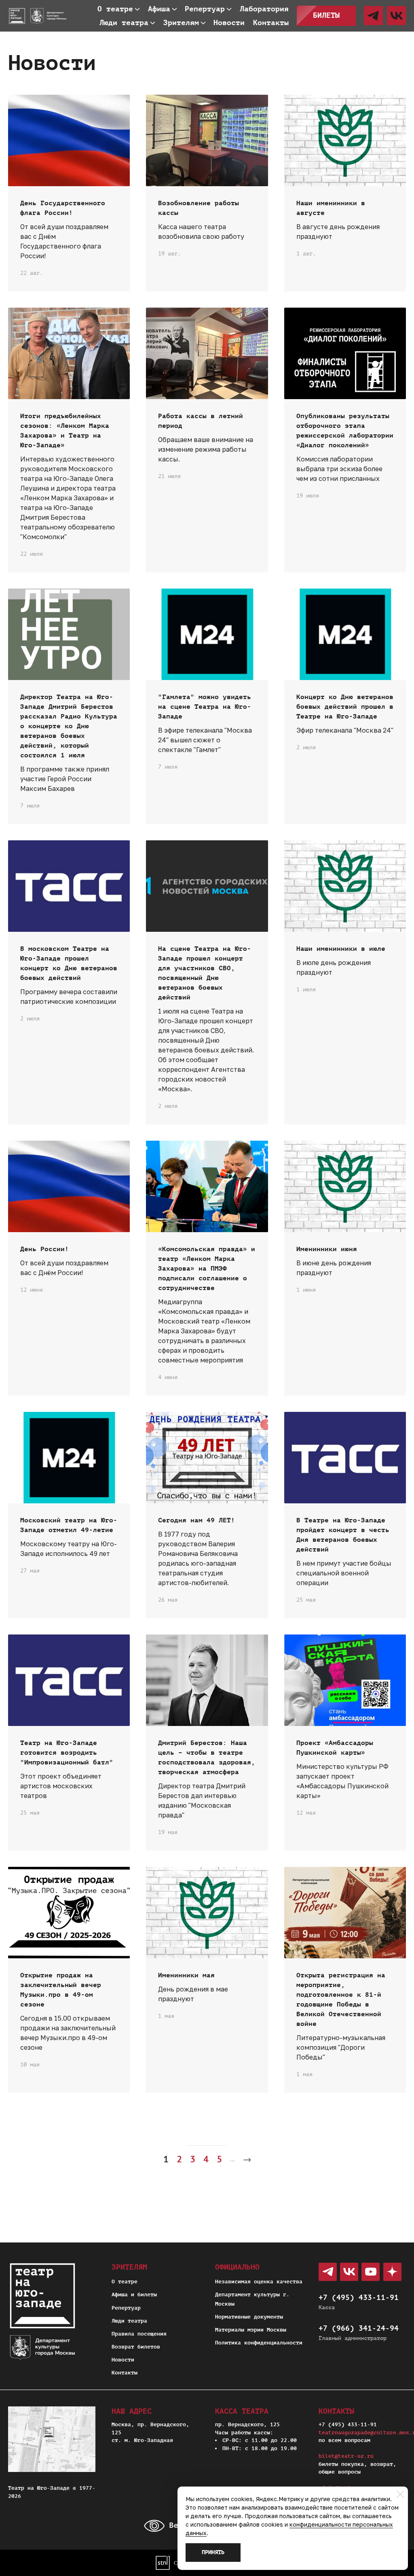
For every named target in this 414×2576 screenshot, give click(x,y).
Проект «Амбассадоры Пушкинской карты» (335, 1748)
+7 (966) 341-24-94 (359, 2328)
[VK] (396, 16)
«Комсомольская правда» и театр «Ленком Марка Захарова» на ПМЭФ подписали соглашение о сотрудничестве (207, 1269)
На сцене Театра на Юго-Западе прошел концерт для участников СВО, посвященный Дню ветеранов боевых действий (205, 973)
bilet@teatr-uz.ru (346, 2456)
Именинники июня (327, 1249)
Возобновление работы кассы (199, 208)
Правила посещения (139, 2334)
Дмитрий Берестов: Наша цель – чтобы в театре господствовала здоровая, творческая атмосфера (207, 1758)
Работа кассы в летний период (201, 421)
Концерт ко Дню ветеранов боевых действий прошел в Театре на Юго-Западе (345, 707)
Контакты (125, 2373)
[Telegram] (373, 16)
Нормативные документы (249, 2317)
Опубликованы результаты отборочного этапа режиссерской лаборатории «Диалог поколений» (345, 431)
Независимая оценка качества (259, 2282)
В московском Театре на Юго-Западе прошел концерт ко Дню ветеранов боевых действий (69, 963)
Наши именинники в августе (331, 208)
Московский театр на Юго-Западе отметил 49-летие (69, 1525)
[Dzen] (392, 2272)
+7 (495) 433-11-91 (359, 2298)
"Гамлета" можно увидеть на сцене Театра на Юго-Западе (205, 707)
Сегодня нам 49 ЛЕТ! (196, 1520)
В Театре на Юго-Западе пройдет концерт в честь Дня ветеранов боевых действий (343, 1535)
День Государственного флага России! (63, 208)
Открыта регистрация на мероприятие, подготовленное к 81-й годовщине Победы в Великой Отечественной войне (341, 2000)
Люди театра (129, 2321)
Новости (123, 2360)
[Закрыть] (400, 2494)
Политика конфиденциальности (259, 2343)
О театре (125, 2282)
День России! (44, 1249)
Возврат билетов (136, 2347)
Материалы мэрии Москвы (251, 2330)
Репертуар (126, 2308)
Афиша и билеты (134, 2294)
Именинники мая (186, 1975)
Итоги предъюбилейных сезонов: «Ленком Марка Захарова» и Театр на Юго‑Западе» (65, 431)
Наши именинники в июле (341, 949)
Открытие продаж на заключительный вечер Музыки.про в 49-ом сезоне (61, 1990)
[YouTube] (371, 2272)
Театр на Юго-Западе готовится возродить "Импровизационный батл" (67, 1753)
